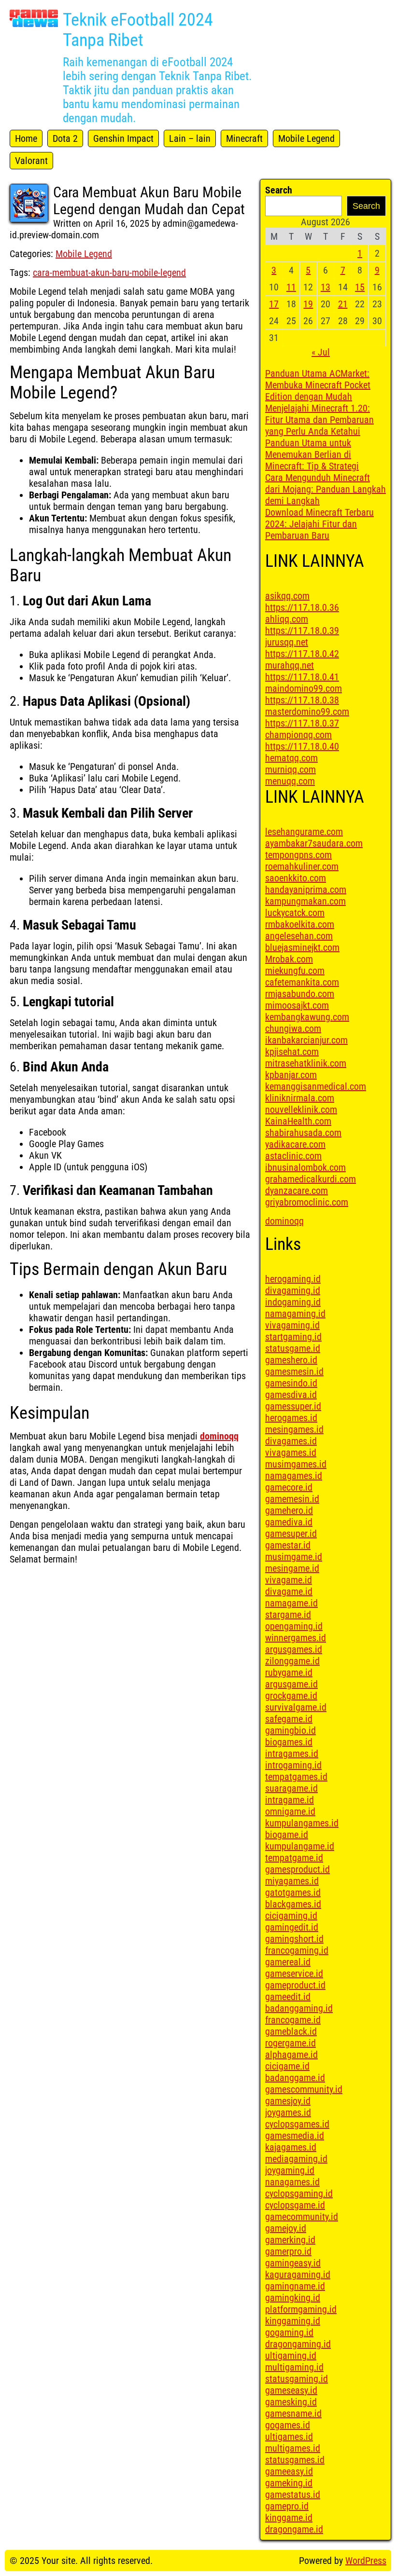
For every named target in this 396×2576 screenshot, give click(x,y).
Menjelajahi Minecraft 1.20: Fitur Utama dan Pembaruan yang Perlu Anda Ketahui (319, 420)
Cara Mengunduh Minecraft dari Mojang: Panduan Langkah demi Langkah (325, 489)
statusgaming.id (297, 2379)
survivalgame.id (296, 1707)
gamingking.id (293, 2298)
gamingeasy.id (293, 2263)
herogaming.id (293, 1279)
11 (291, 287)
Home (26, 138)
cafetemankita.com (302, 982)
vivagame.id (289, 1580)
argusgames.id (294, 1649)
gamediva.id (289, 1522)
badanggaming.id (299, 2008)
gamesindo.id (291, 1383)
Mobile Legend (306, 138)
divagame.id (289, 1591)
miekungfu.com (295, 971)
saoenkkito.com (296, 878)
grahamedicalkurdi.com (311, 1179)
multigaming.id (294, 2367)
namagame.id (291, 1603)
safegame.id (289, 1719)
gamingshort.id (294, 1939)
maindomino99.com (304, 688)
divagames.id (291, 1441)
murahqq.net (290, 665)
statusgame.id (293, 1348)
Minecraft (244, 138)
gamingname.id (295, 2286)
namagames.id (294, 1476)
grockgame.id (291, 1696)
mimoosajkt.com (297, 1005)
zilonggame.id (292, 1661)
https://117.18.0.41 (302, 677)
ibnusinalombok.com (305, 1167)
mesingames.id (294, 1429)
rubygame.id (289, 1672)
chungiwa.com (293, 1028)
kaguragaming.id (298, 2275)
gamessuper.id (293, 1406)
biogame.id (287, 1835)
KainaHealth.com (298, 1121)
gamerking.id (290, 2240)
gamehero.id (289, 1510)
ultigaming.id (291, 2356)
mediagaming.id (296, 2159)
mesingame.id (292, 1568)
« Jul (321, 352)
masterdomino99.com (307, 712)
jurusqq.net (287, 642)
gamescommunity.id (304, 2089)
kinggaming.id (293, 2321)
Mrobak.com (289, 959)
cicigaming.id (291, 1916)
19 (308, 304)
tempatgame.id (294, 1858)
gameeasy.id (289, 2471)
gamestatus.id (293, 2494)
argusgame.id (291, 1684)
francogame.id (293, 2020)
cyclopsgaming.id (299, 2193)
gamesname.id (293, 2413)
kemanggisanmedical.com (316, 1086)
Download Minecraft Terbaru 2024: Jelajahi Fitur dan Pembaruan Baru (319, 524)
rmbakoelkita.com (300, 924)
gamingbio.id (290, 1730)
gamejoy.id (286, 2228)
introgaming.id (293, 1765)
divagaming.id (293, 1290)
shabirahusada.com (303, 1133)
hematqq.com (291, 758)
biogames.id (289, 1742)
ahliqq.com (287, 619)
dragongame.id (294, 2529)
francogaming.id (297, 1950)
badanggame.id (295, 2078)
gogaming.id (289, 2332)
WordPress (366, 2561)
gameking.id (289, 2483)
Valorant (31, 161)
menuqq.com (290, 781)
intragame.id (290, 1800)
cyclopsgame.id (295, 2205)
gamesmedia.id (295, 2136)
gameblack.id (291, 2031)
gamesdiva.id (291, 1395)
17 (274, 304)
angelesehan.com (299, 936)
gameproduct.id (295, 1985)
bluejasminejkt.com (302, 947)
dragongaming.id (298, 2344)
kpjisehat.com (292, 1052)
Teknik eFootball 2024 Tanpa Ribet (138, 30)
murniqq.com (290, 769)
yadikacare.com (295, 1144)
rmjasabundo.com (300, 994)
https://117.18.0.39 (302, 630)
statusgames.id (295, 2460)
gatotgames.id (293, 1892)
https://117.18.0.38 (302, 700)
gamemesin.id (292, 1499)
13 (325, 287)
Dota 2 (65, 138)
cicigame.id (287, 2066)
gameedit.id (288, 1997)
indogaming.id (293, 1302)
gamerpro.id (288, 2251)
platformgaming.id (301, 2309)
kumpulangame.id (300, 1846)
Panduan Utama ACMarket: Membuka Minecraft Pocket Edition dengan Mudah (318, 385)
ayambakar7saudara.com (314, 843)
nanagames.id (292, 2182)
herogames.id (291, 1418)
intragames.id (292, 1754)
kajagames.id (291, 2147)
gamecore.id (289, 1487)
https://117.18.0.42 (302, 654)
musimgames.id (296, 1464)
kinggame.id (289, 2518)
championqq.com (298, 735)
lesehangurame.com (304, 832)
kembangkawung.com (307, 1017)
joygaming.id (290, 2170)
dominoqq (219, 1436)
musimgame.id (294, 1557)
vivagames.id (291, 1452)
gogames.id (288, 2425)
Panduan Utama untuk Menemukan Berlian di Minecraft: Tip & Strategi (312, 454)
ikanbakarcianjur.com (306, 1040)
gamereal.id (288, 1962)
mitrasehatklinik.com (306, 1063)
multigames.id (293, 2448)
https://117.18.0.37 (302, 723)
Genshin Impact (123, 138)
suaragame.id (291, 1788)
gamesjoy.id (288, 2101)
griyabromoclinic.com (307, 1202)
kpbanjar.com (291, 1075)
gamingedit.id (292, 1927)
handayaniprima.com (306, 890)
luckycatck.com (295, 913)
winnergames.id (296, 1638)
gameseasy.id (291, 2390)
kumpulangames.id (302, 1823)
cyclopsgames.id (297, 2124)
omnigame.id (290, 1811)
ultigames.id (289, 2437)
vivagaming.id (292, 1325)
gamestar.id (288, 1545)
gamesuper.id (291, 1534)
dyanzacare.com (297, 1191)
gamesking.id (291, 2402)
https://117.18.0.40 (302, 746)
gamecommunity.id (302, 2217)
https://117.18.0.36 (302, 607)
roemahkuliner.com (302, 866)
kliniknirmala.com (300, 1098)
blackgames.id (293, 1904)
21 (343, 304)
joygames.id (288, 2112)
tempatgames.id (296, 1777)
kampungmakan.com (305, 901)
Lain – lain (190, 138)
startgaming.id (293, 1337)
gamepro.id (287, 2506)
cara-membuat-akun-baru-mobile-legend (109, 273)
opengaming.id (294, 1626)
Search (279, 190)
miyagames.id (292, 1881)
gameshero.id (291, 1360)
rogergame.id (290, 2043)
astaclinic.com (293, 1156)
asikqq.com (287, 596)
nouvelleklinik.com (301, 1110)
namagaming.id (295, 1314)
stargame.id (288, 1615)
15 (360, 287)
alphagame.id (291, 2055)
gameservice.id (294, 1973)
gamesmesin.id (294, 1371)
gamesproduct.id (297, 1869)
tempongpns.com (298, 855)
